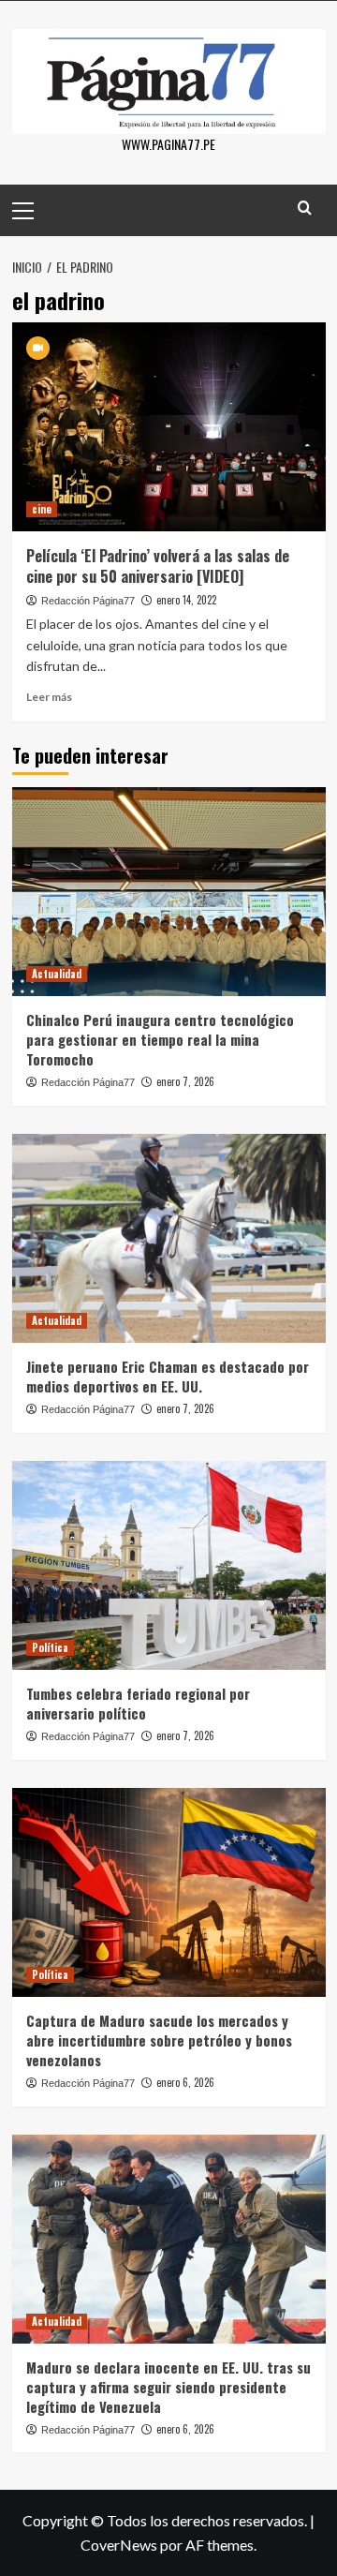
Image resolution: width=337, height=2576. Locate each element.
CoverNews (119, 2545)
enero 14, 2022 (186, 600)
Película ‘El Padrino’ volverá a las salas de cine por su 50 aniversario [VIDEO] (158, 566)
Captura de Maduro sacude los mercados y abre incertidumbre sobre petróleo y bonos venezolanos (159, 2040)
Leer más (49, 697)
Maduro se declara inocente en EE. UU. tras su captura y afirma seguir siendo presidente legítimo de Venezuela (168, 2387)
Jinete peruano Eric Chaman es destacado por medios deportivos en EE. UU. (168, 1376)
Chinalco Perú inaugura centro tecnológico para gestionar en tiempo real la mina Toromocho (160, 1039)
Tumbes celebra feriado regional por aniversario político (138, 1703)
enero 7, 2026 (185, 1081)
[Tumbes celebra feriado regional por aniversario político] (169, 1565)
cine (42, 509)
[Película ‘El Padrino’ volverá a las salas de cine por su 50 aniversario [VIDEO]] (169, 427)
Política (50, 1647)
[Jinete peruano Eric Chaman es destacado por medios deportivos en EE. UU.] (169, 1238)
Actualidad (57, 974)
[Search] (305, 208)
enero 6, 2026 (185, 2082)
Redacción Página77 (88, 601)
